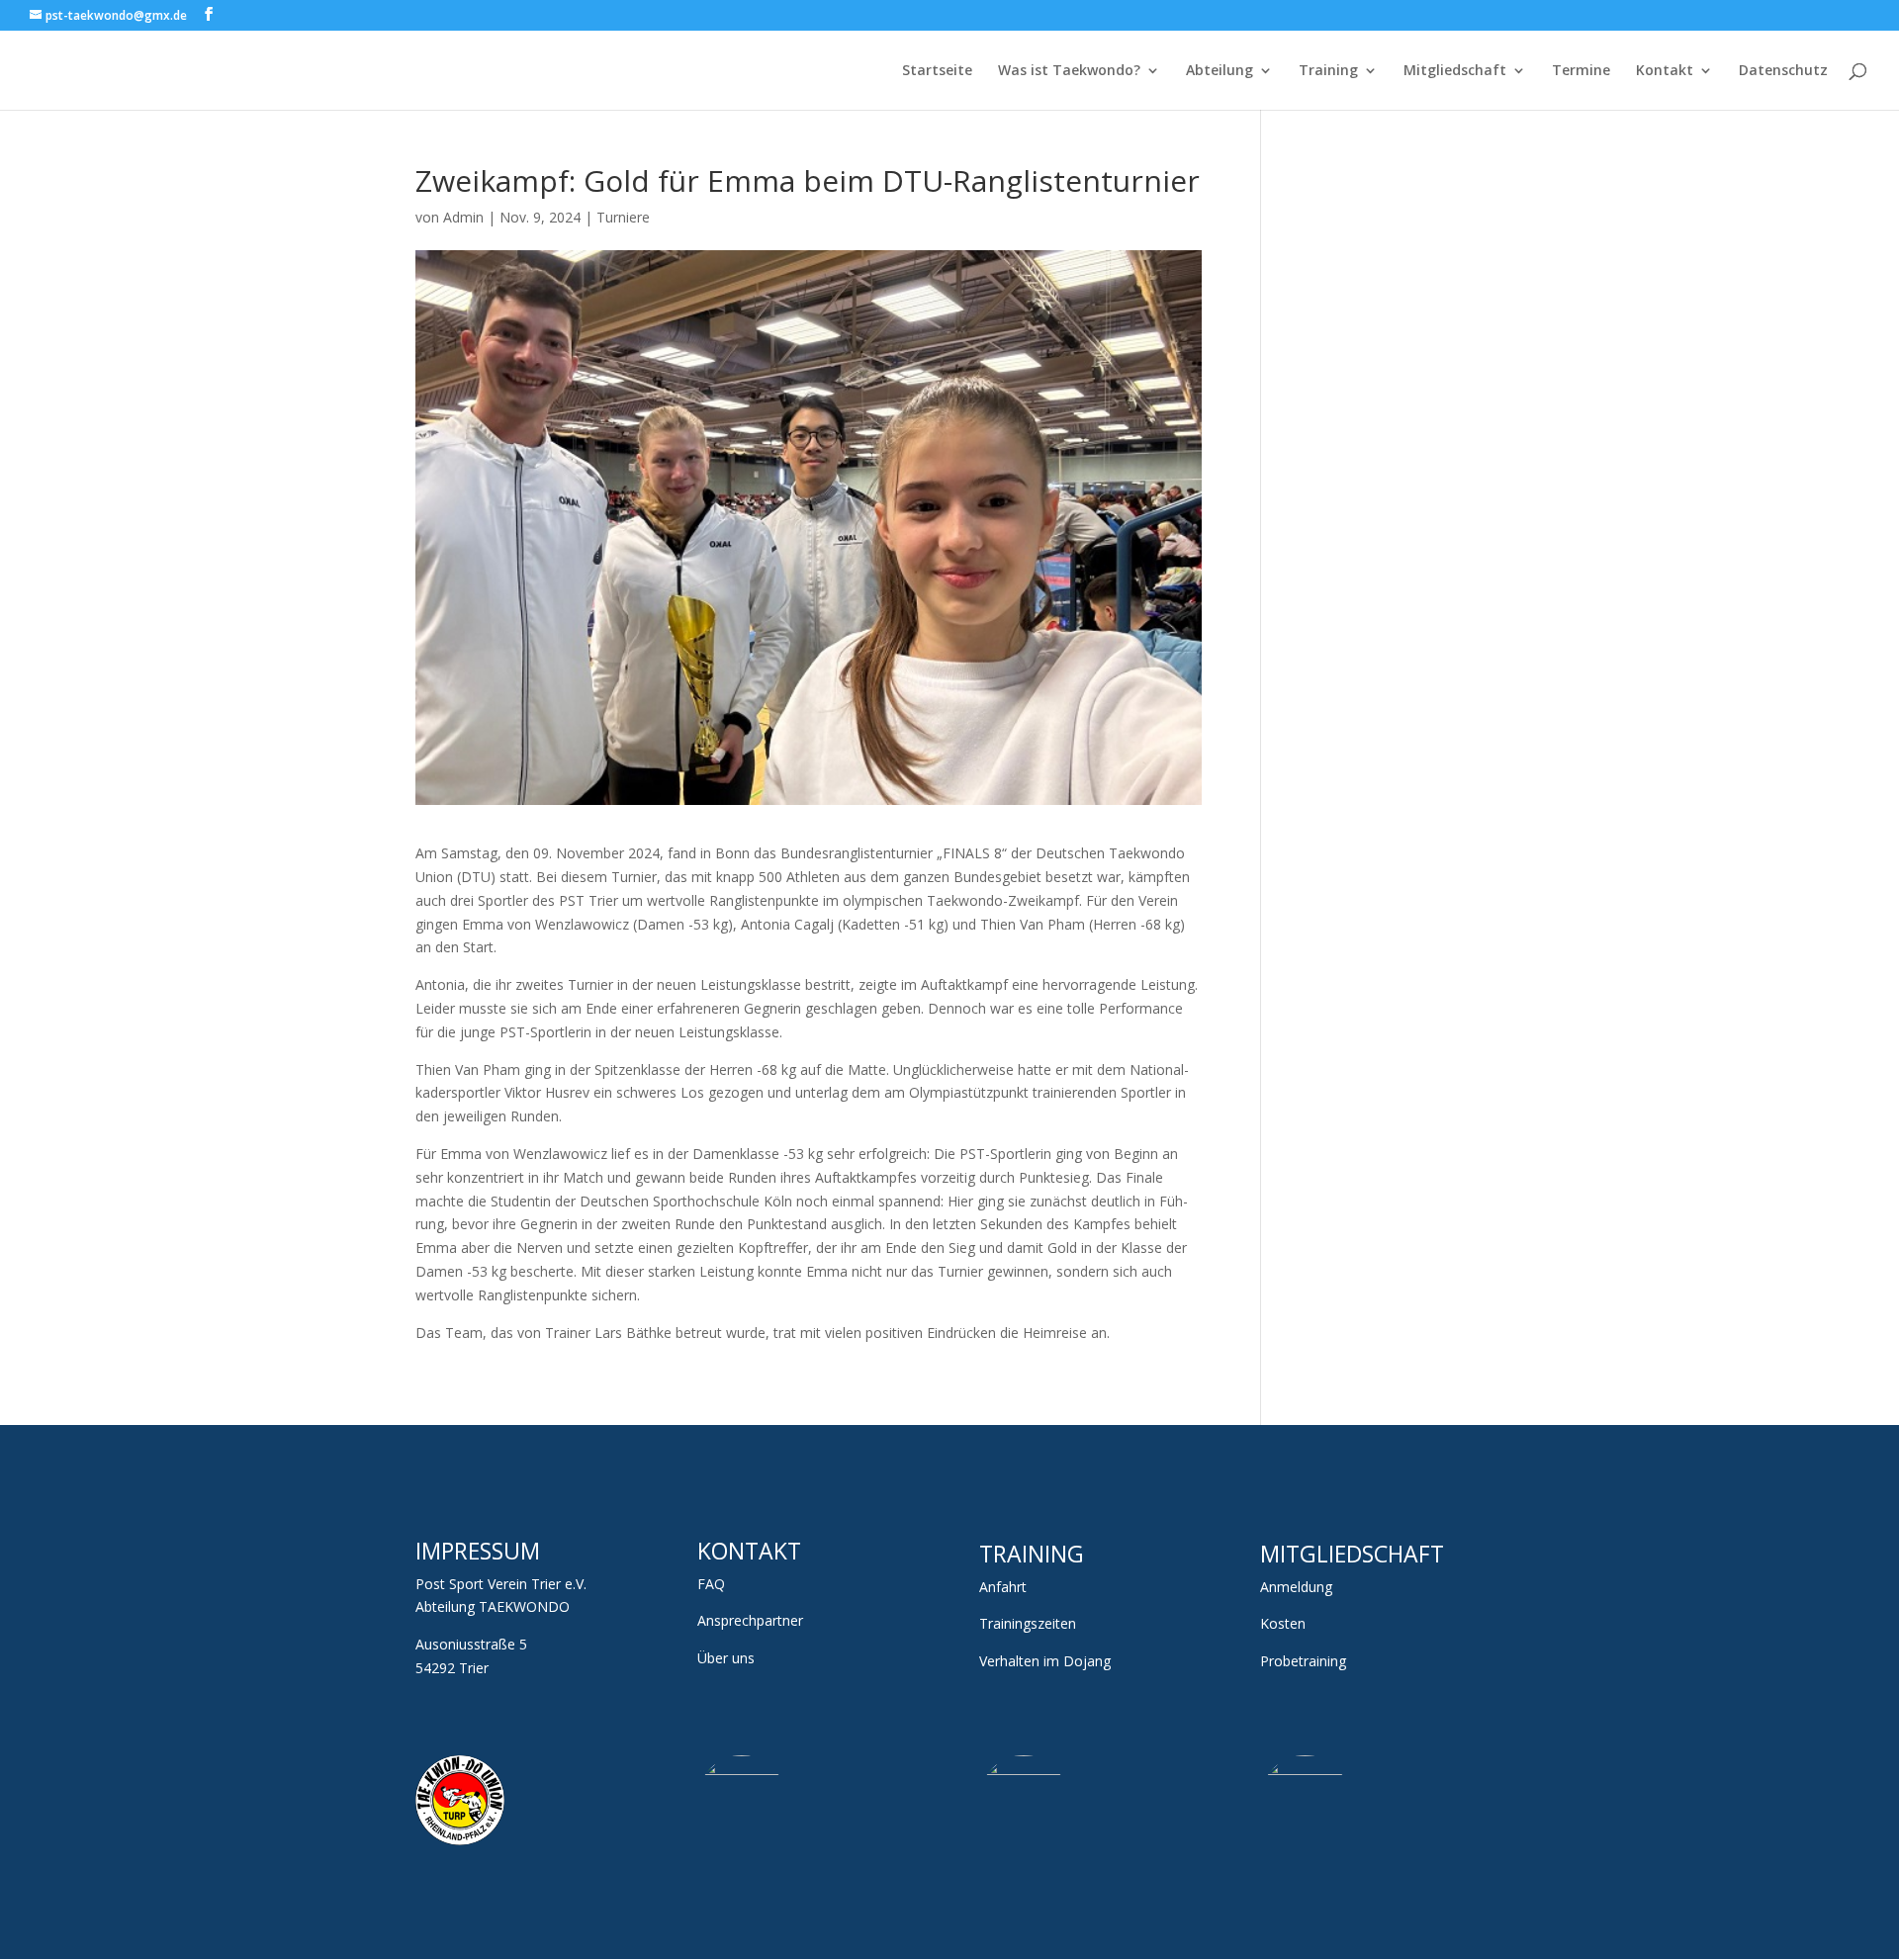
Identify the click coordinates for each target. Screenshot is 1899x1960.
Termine (1581, 71)
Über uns (726, 1658)
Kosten (1283, 1623)
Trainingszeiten (1028, 1623)
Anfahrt (1003, 1587)
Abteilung (1220, 71)
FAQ (711, 1584)
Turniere (623, 217)
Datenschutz (1783, 71)
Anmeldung (1296, 1587)
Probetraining (1303, 1661)
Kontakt (1665, 71)
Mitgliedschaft (1455, 71)
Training (1328, 71)
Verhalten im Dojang (1045, 1661)
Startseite (937, 71)
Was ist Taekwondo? (1069, 71)
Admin (463, 217)
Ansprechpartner (750, 1620)
